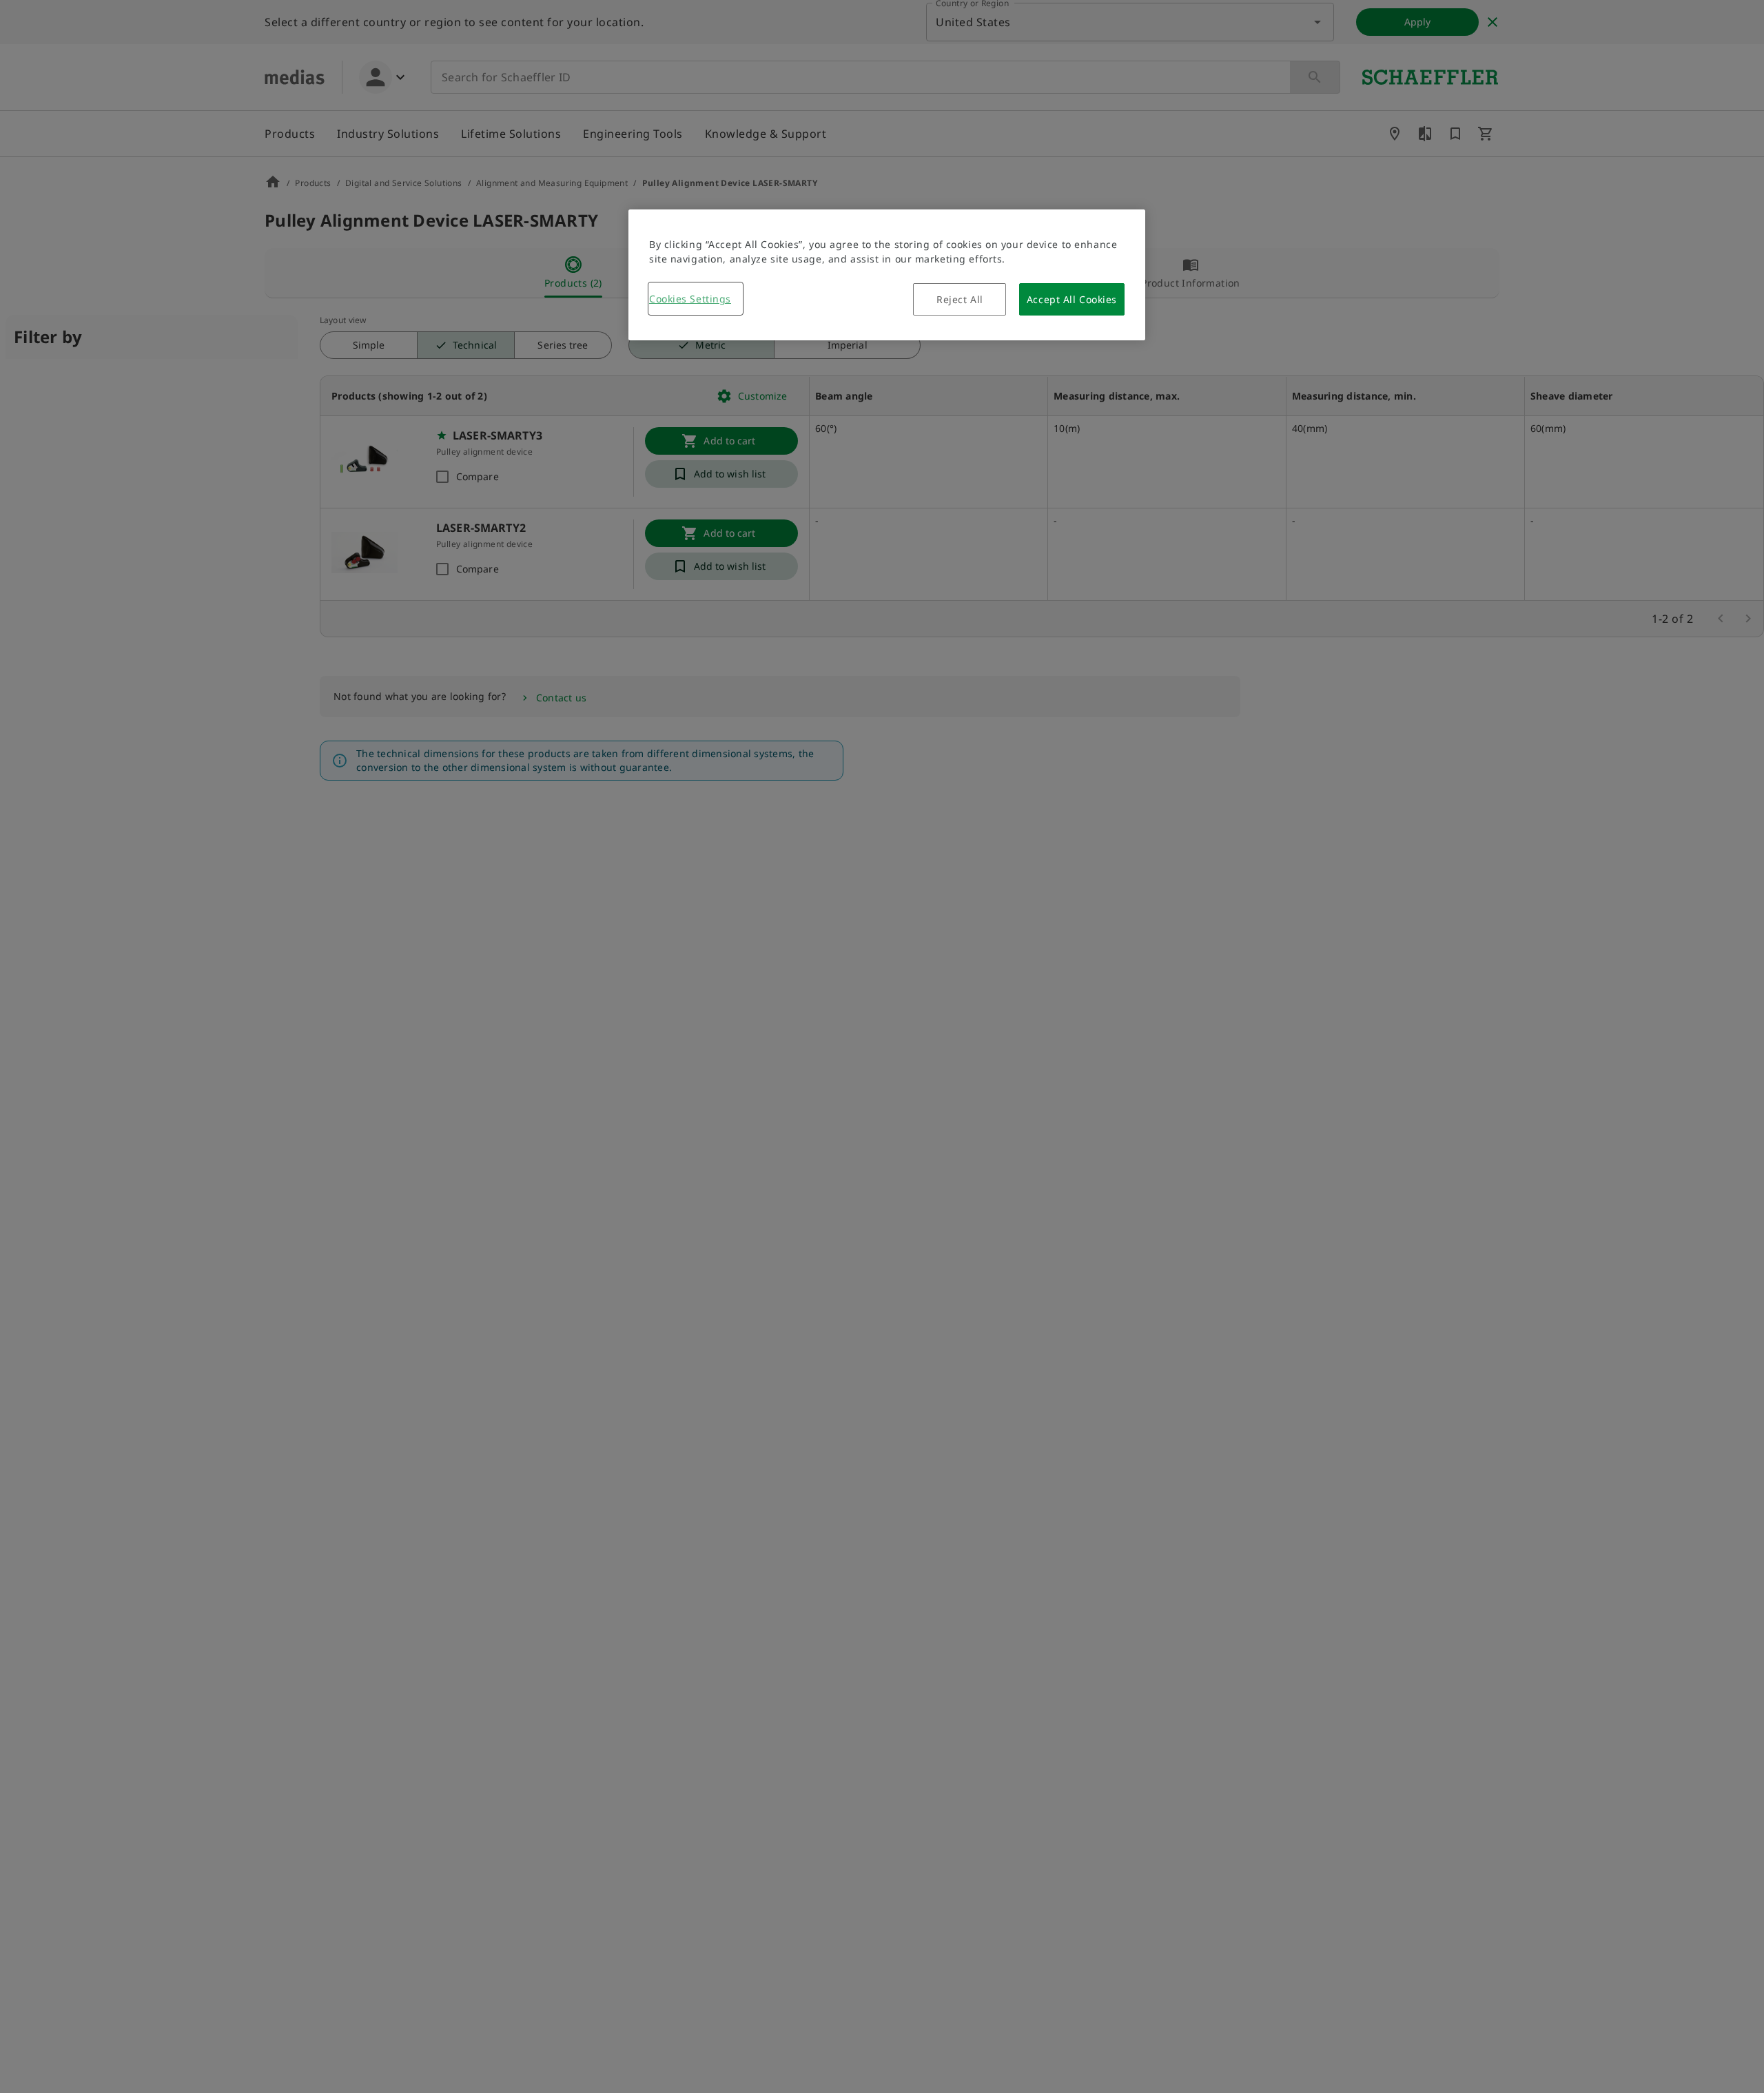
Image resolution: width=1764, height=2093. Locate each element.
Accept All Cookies (1072, 299)
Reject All (960, 299)
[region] (887, 275)
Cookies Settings (690, 299)
